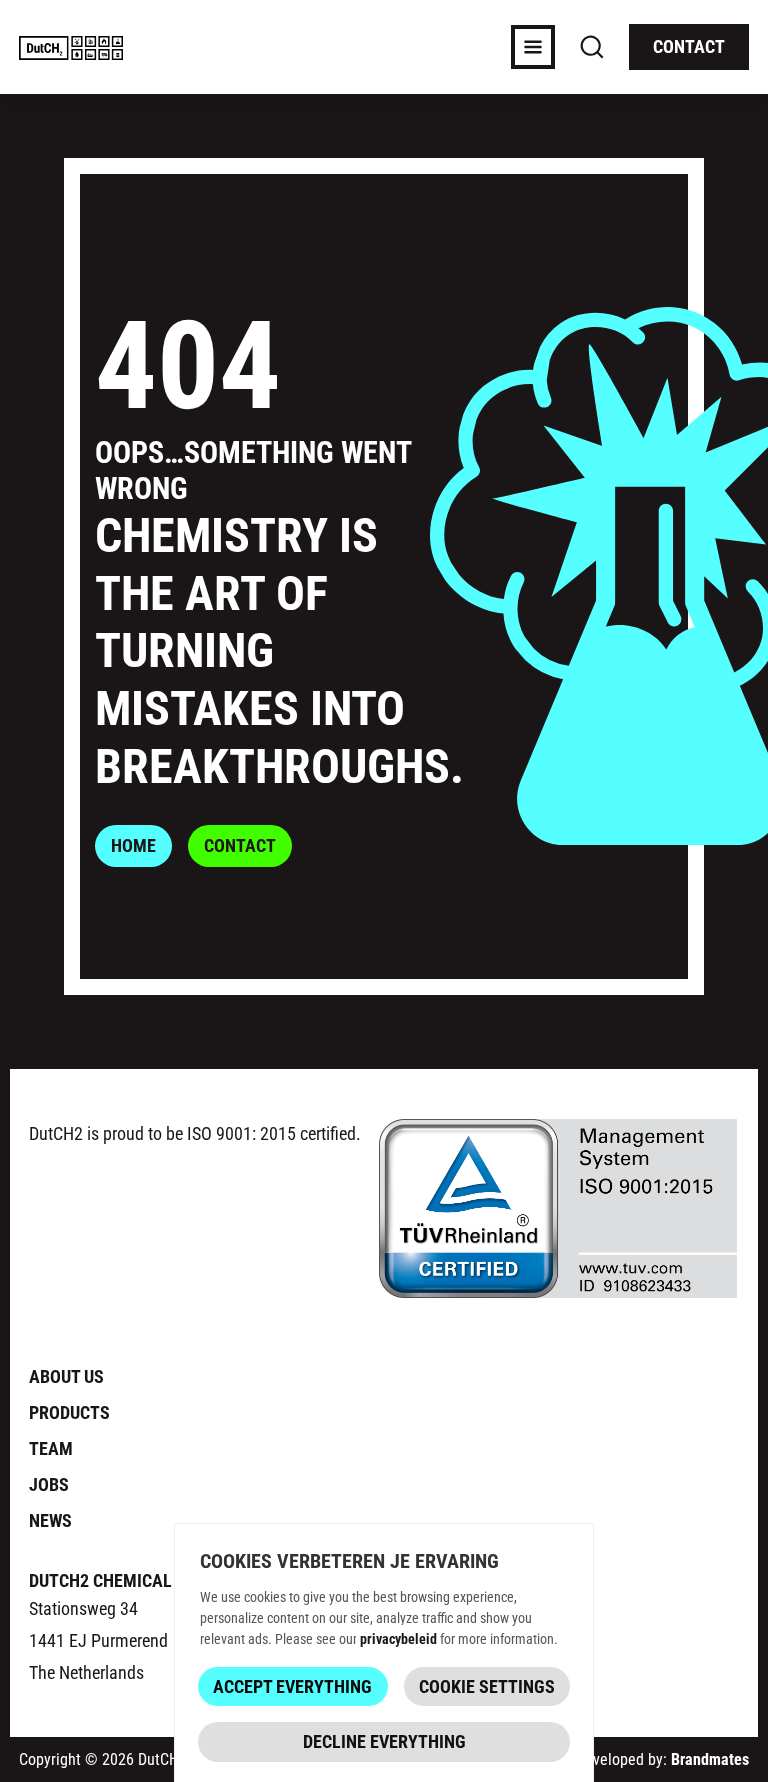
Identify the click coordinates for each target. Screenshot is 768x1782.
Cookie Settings (487, 1686)
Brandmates (710, 1758)
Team (51, 1448)
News (50, 1520)
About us (66, 1376)
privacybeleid (398, 1638)
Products (69, 1412)
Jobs (49, 1484)
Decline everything (384, 1741)
